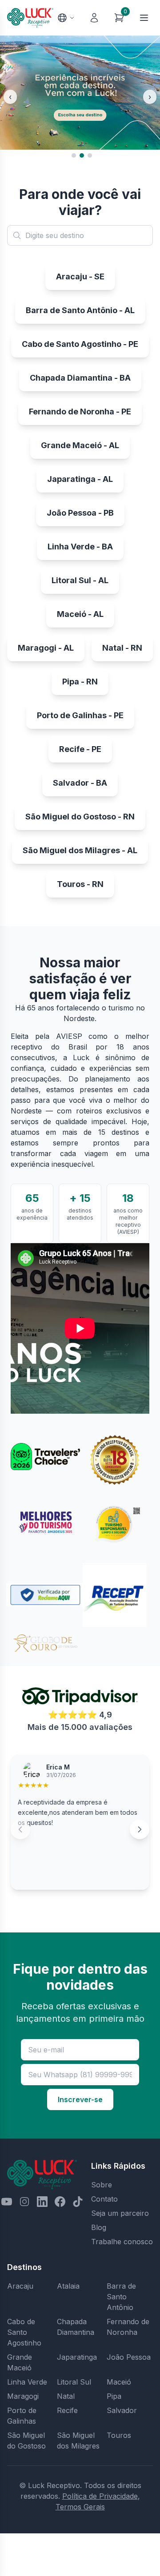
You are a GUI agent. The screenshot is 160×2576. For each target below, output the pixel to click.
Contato (104, 2199)
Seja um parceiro (120, 2213)
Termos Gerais (80, 2507)
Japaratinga (77, 2357)
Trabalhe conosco (122, 2242)
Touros (119, 2435)
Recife (67, 2410)
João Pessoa (129, 2357)
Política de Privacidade (100, 2496)
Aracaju (20, 2286)
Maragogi (23, 2396)
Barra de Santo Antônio (121, 2297)
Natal (66, 2396)
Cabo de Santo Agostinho (24, 2332)
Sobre (102, 2185)
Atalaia (68, 2286)
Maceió (119, 2382)
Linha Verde (27, 2382)
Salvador (122, 2410)
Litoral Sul (74, 2382)
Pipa (114, 2396)
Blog (99, 2227)
